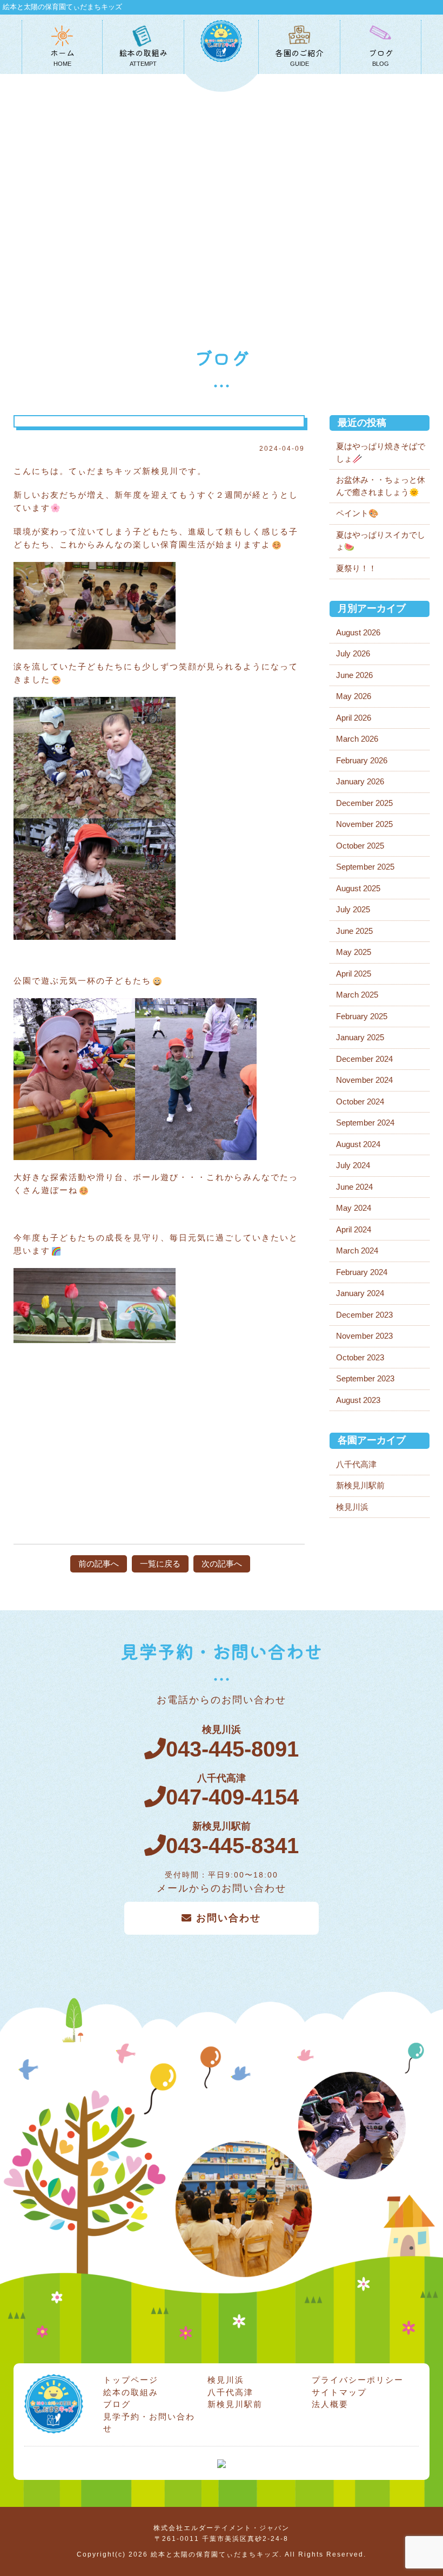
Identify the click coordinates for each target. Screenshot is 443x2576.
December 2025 (364, 803)
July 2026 (353, 653)
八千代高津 (356, 1464)
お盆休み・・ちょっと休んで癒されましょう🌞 (381, 486)
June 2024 (354, 1187)
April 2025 (354, 974)
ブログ (117, 2404)
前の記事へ (99, 1564)
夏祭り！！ (356, 568)
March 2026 (357, 739)
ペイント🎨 (357, 513)
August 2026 (358, 632)
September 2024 (365, 1123)
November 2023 (364, 1336)
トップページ (131, 2380)
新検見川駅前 (360, 1485)
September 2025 (365, 867)
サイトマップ (339, 2392)
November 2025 (364, 824)
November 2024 (364, 1080)
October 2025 (360, 846)
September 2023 (365, 1378)
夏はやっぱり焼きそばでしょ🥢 (381, 452)
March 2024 (357, 1250)
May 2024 (354, 1208)
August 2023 (358, 1400)
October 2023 (360, 1357)
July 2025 (353, 909)
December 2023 (364, 1315)
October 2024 (360, 1101)
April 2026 (354, 718)
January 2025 (360, 1037)
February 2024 (362, 1272)
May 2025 (354, 952)
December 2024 (364, 1059)
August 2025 (358, 888)
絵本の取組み (131, 2392)
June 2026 (354, 675)
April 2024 (354, 1229)
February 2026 (362, 760)
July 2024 (353, 1165)
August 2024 (358, 1144)
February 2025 (362, 1016)
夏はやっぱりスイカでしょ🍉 (381, 541)
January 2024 (360, 1293)
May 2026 (354, 696)
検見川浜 (352, 1507)
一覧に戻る (160, 1564)
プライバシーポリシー (358, 2380)
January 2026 (360, 781)
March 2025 (357, 995)
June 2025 (354, 931)
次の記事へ (222, 1564)
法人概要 (330, 2404)
